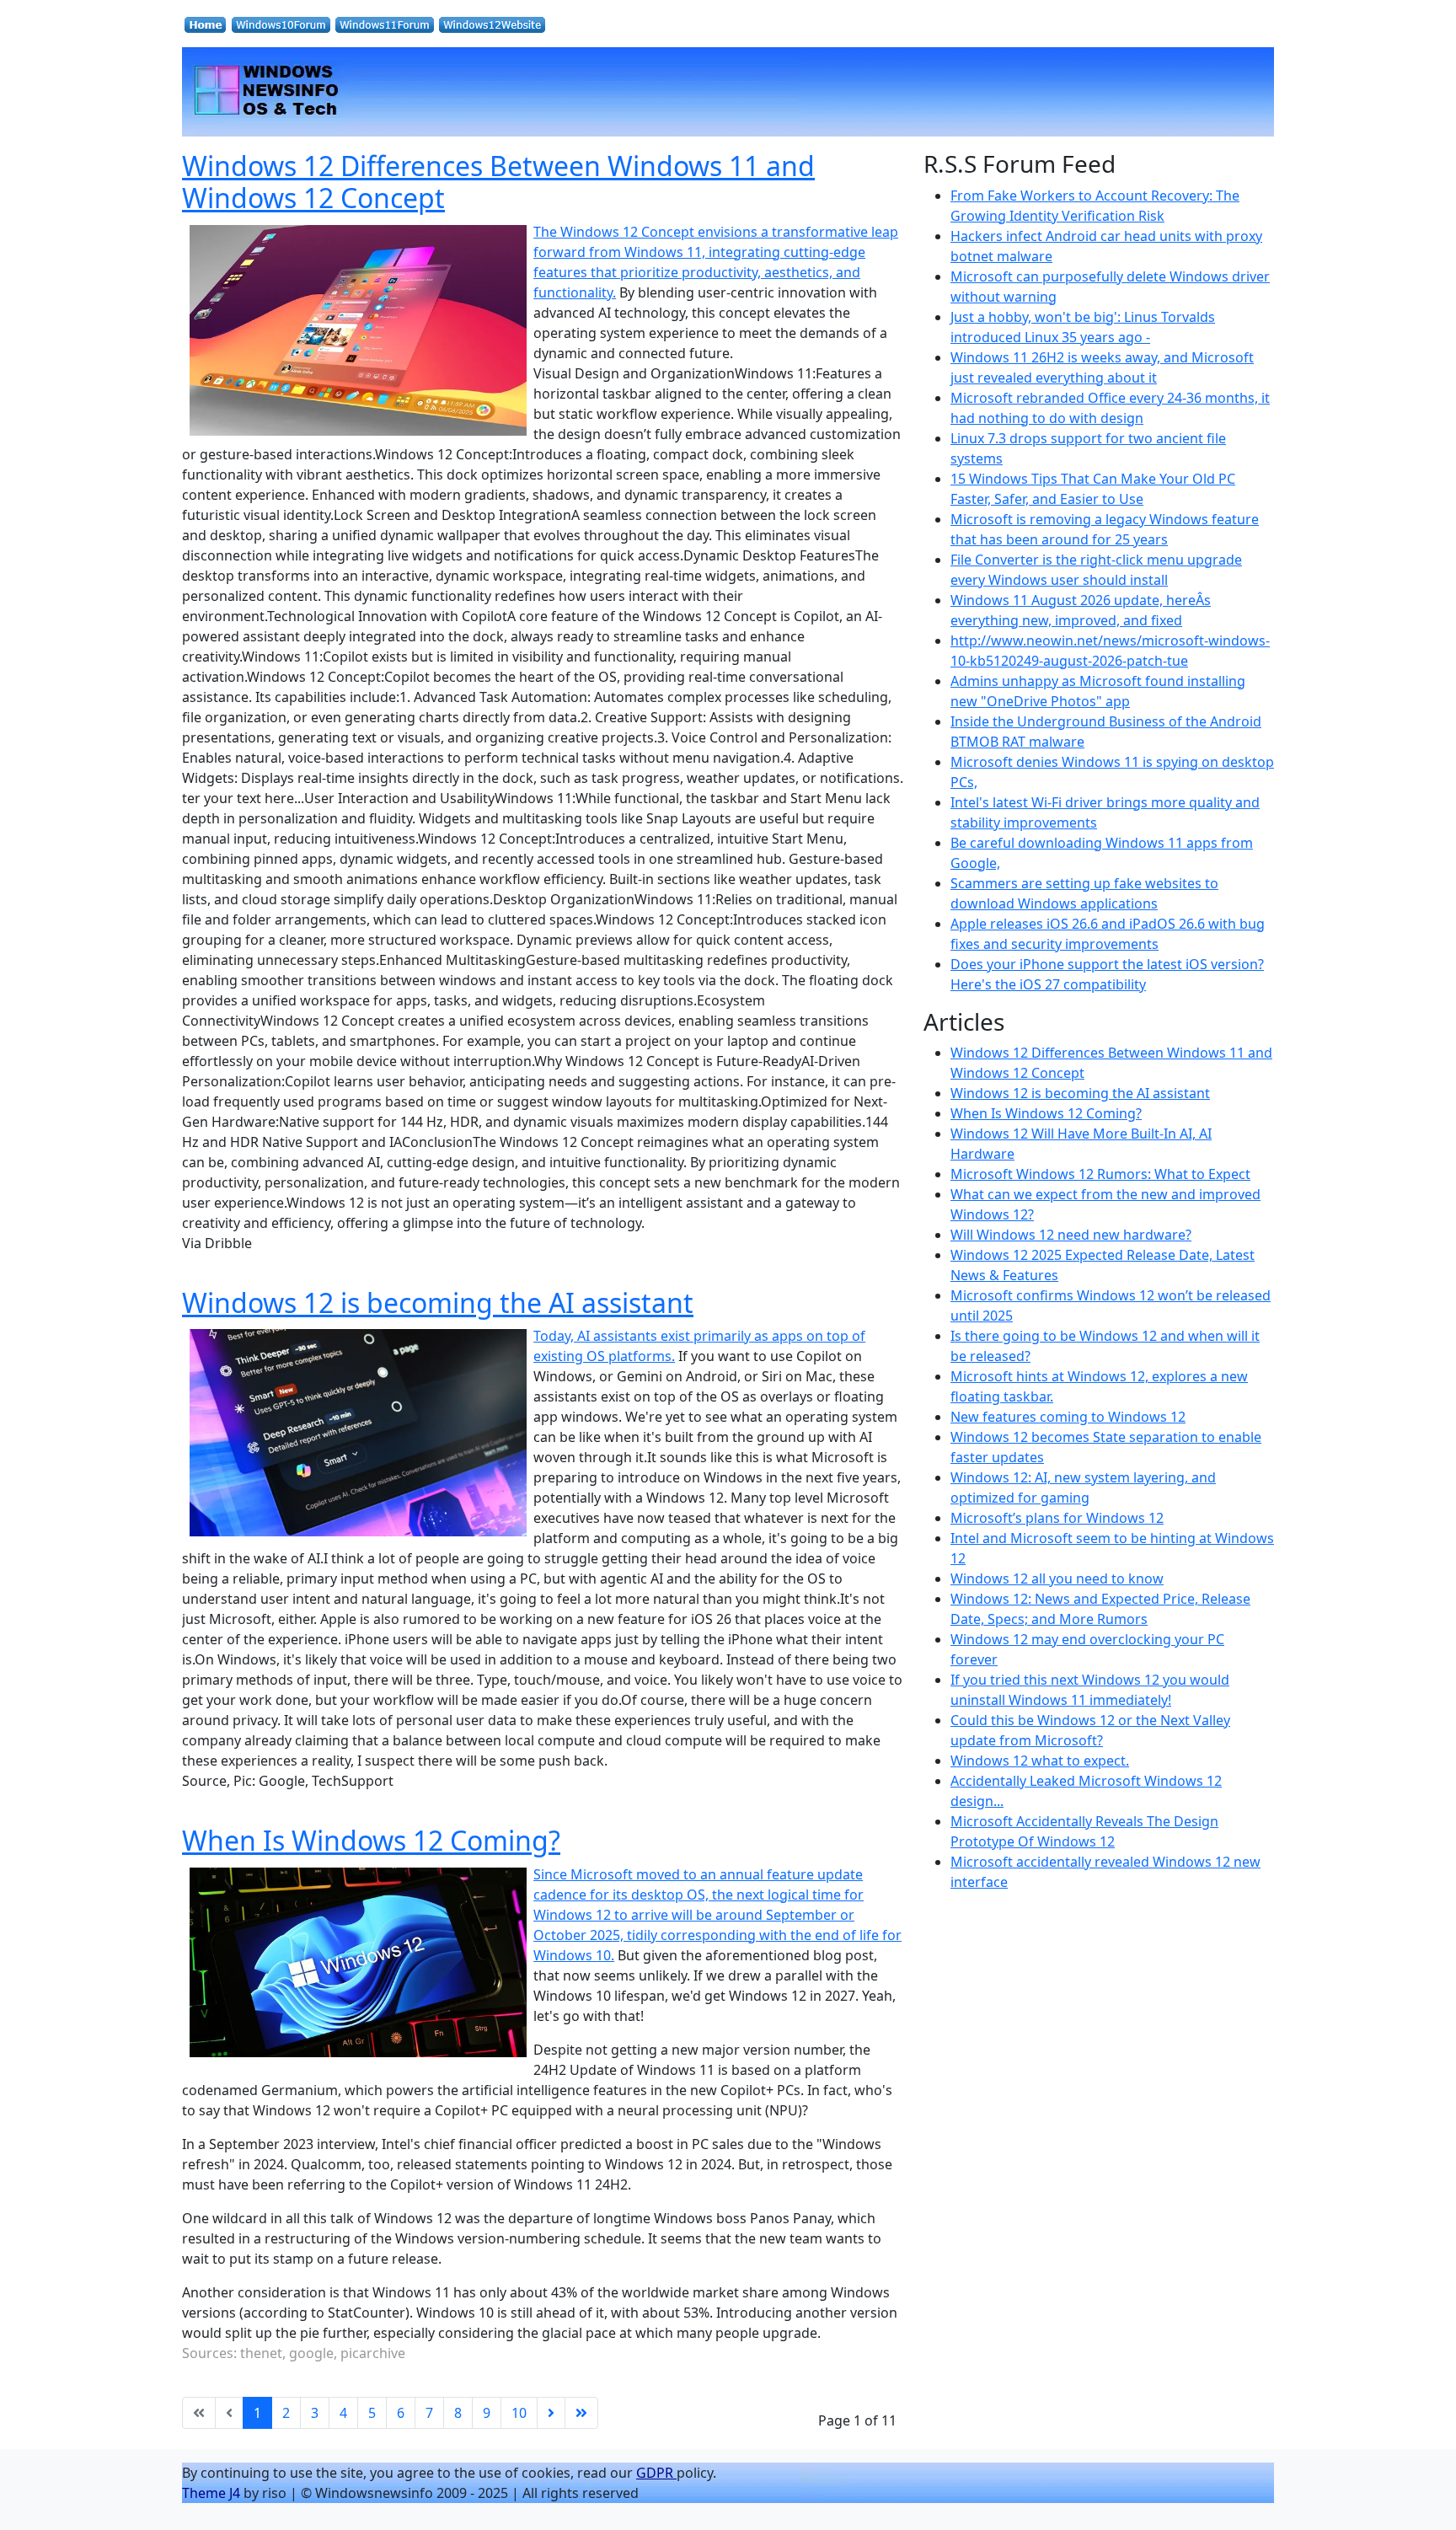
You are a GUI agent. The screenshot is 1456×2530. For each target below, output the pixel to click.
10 (519, 2413)
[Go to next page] (551, 2413)
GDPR (656, 2473)
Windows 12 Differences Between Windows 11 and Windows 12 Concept (498, 182)
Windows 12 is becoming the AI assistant (438, 1303)
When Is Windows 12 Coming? (371, 1840)
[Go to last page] (581, 2413)
